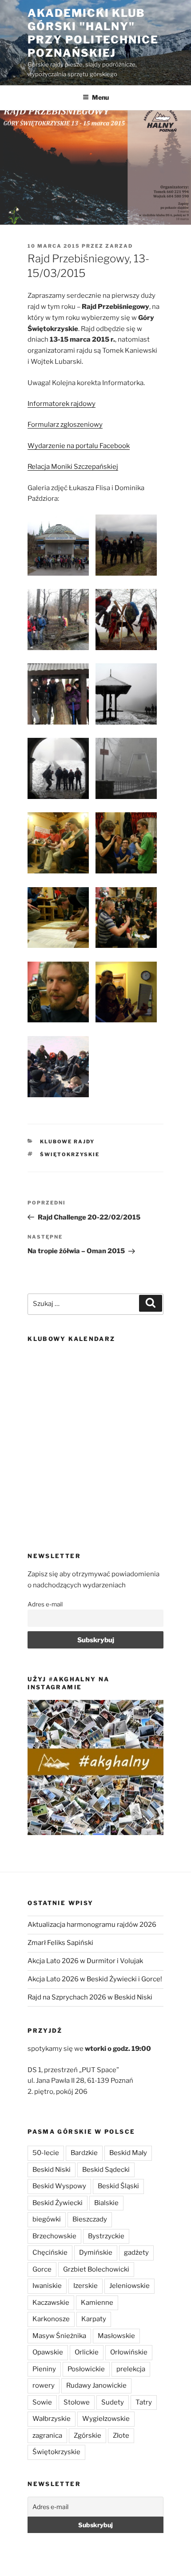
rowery (44, 2385)
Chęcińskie (50, 2253)
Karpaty (94, 2319)
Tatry (144, 2402)
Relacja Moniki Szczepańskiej (73, 467)
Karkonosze (51, 2319)
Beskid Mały (128, 2153)
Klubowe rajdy (67, 1142)
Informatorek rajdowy (62, 404)
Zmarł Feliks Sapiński (60, 1943)
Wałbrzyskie (52, 2419)
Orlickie (87, 2352)
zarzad (119, 246)
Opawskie (48, 2352)
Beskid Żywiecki (58, 2203)
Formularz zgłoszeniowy (65, 425)
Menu (100, 97)
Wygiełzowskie (106, 2419)
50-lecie (46, 2153)
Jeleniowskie (129, 2286)
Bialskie (106, 2203)
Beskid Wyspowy (59, 2186)
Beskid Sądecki (106, 2170)
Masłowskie (116, 2336)
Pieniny (44, 2369)
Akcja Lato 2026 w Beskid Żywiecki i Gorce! (95, 1979)
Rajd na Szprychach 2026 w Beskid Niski (90, 1997)
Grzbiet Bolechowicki (96, 2269)
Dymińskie (96, 2253)
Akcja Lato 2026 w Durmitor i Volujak (85, 1961)
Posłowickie (86, 2369)
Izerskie (86, 2286)
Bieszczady (90, 2219)
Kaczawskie (51, 2303)
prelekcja (131, 2369)
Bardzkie (84, 2153)
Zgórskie (88, 2436)
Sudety (113, 2402)
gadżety (136, 2253)
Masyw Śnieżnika (59, 2336)
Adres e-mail (45, 1604)
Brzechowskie (54, 2236)
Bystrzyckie (106, 2236)
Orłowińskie (129, 2352)
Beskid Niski (52, 2170)
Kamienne (97, 2303)
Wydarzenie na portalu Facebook (79, 446)
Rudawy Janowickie (96, 2385)
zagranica (47, 2436)
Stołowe (77, 2402)
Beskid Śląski (118, 2186)
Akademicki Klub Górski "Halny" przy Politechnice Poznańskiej (93, 33)
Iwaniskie (47, 2286)
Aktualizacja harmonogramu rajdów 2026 (92, 1925)
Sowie (42, 2402)
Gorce (42, 2269)
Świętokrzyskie (70, 1154)
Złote (121, 2436)
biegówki (47, 2219)
